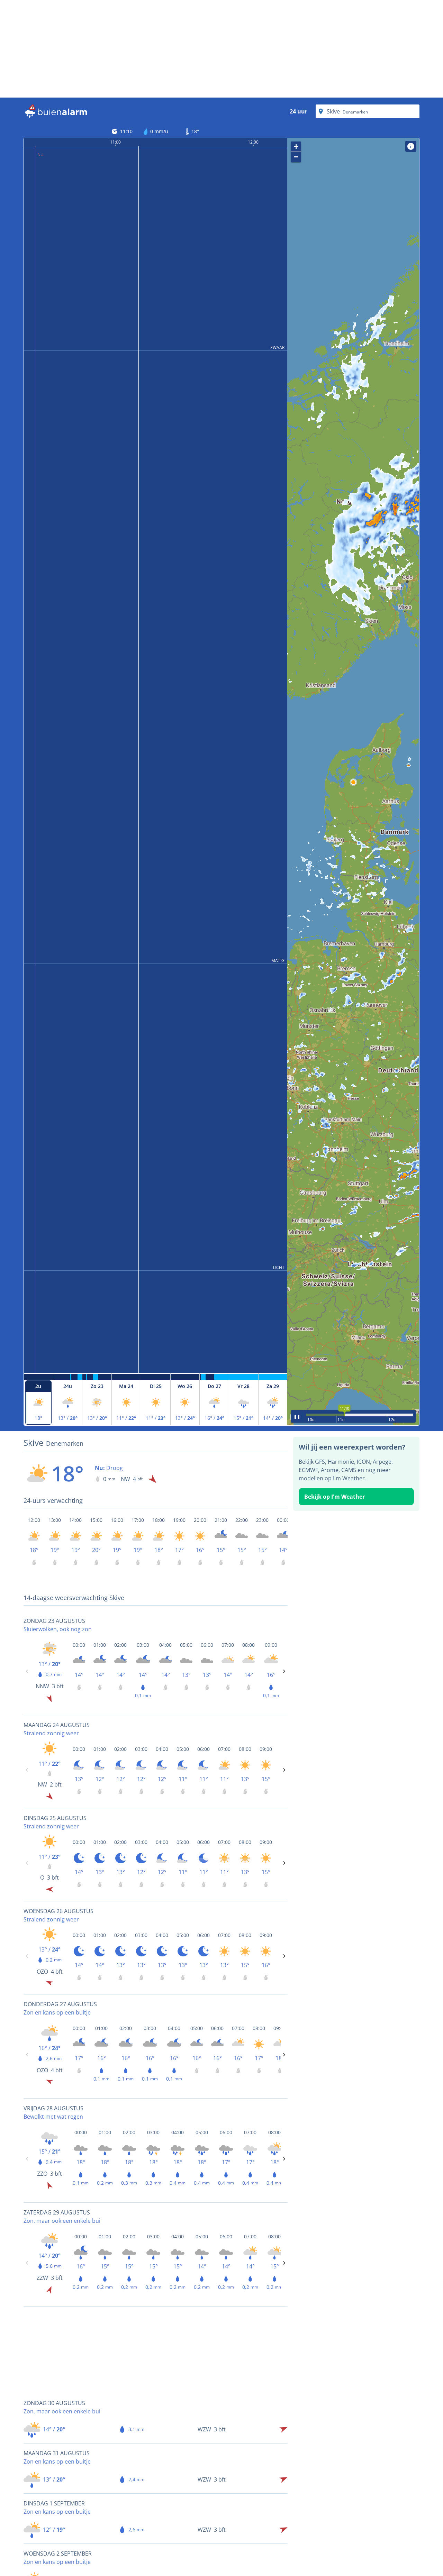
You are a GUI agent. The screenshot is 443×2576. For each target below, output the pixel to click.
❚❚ (297, 1416)
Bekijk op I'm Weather (334, 1497)
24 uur (299, 111)
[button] (353, 782)
